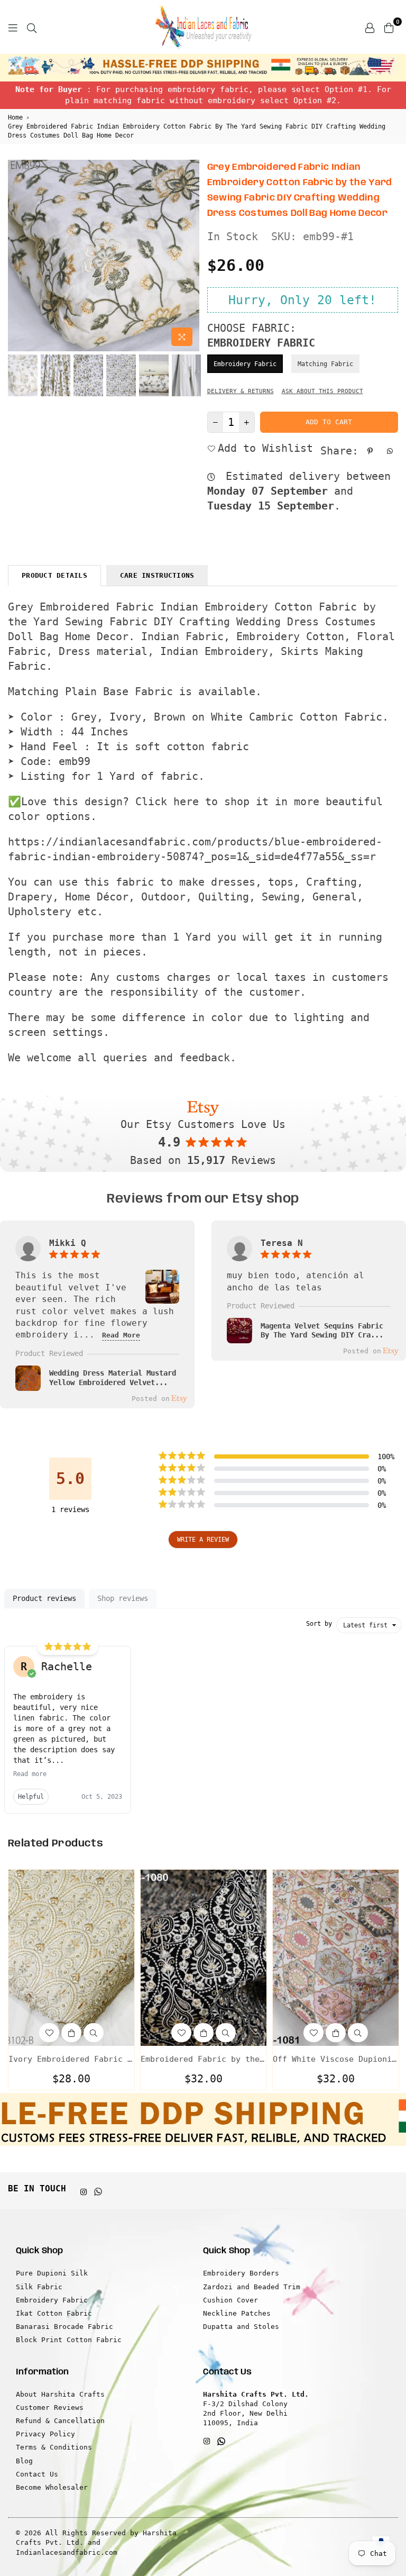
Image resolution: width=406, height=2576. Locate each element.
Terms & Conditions (54, 2447)
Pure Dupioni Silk (52, 2273)
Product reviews (44, 1598)
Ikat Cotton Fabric (54, 2313)
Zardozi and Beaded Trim (252, 2287)
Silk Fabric (39, 2287)
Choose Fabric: (261, 335)
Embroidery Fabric (245, 364)
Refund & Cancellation (60, 2421)
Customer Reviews (50, 2407)
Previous (17, 256)
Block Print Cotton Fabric (69, 2340)
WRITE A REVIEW (203, 1540)
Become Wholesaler (52, 2487)
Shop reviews (123, 1598)
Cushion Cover (230, 2300)
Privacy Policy (45, 2434)
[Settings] (370, 27)
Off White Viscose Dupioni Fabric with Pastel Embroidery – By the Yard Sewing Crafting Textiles (336, 2059)
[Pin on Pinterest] (371, 451)
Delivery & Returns (241, 391)
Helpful (31, 1797)
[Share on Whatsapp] (391, 451)
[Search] (32, 27)
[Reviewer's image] (162, 1298)
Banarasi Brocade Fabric (64, 2327)
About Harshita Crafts (60, 2394)
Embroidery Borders (241, 2273)
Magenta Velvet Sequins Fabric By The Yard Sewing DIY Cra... (322, 1331)
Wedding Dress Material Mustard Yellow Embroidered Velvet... (113, 1378)
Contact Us (37, 2474)
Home (15, 117)
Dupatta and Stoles (241, 2327)
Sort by (319, 1624)
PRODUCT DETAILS (54, 575)
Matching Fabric (325, 364)
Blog (24, 2461)
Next (190, 256)
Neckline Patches (237, 2313)
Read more (30, 1774)
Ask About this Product (322, 391)
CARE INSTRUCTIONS (157, 575)
